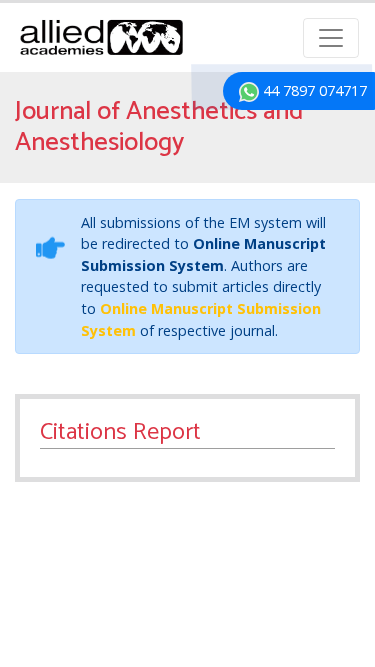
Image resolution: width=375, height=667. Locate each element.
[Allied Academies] (102, 37)
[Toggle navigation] (331, 38)
